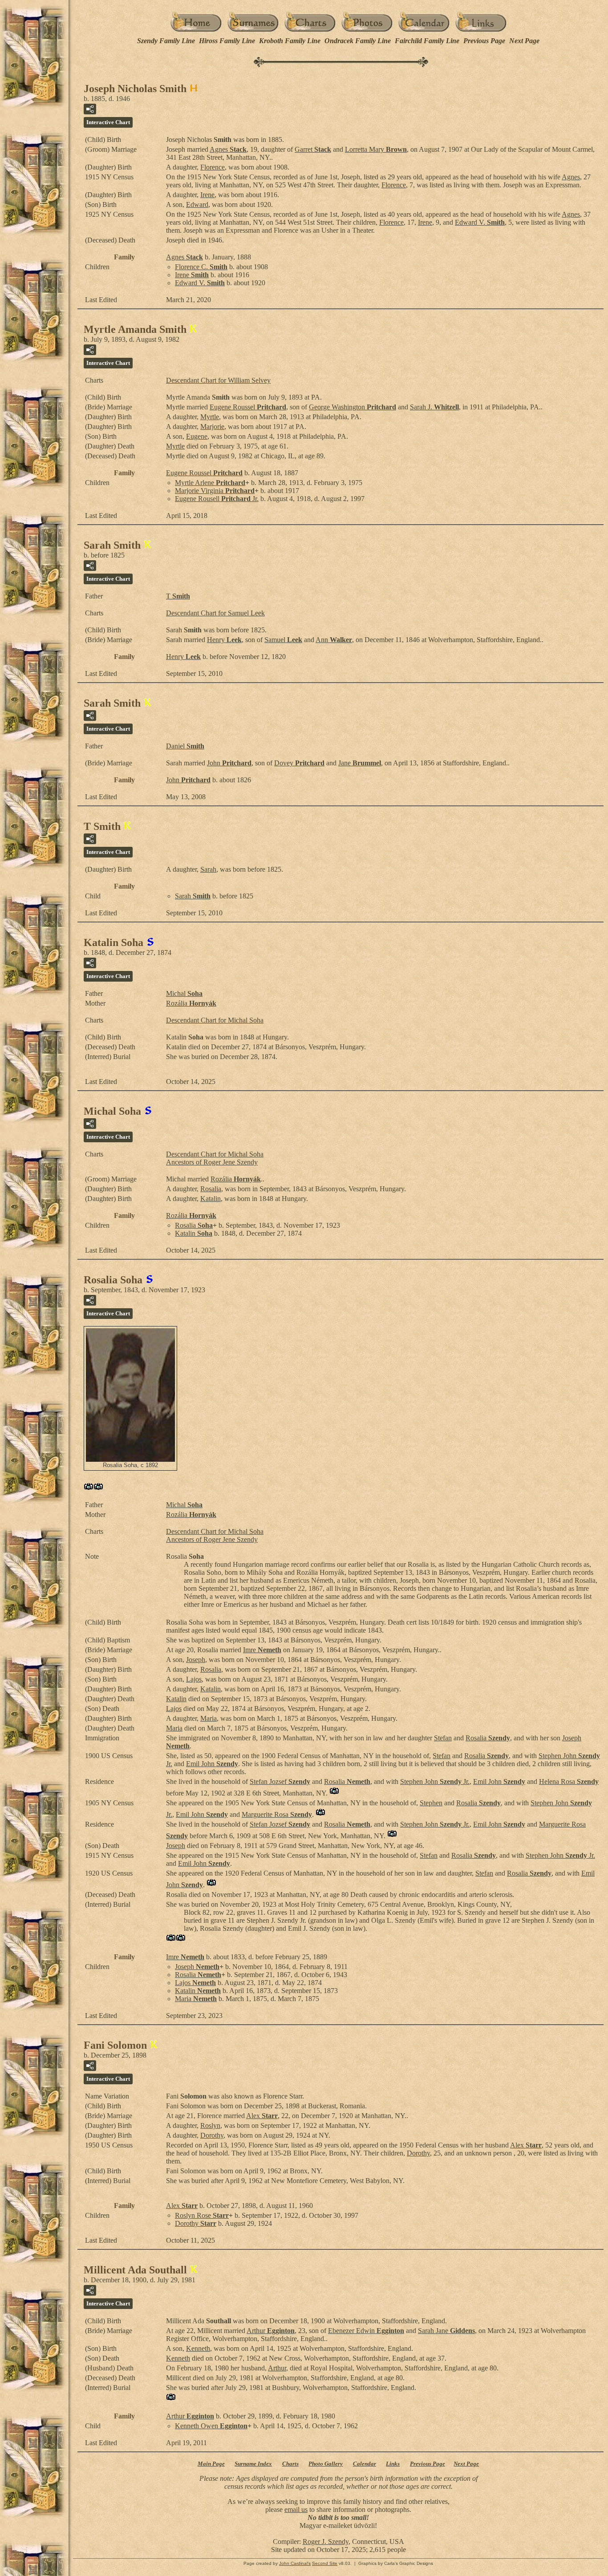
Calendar (365, 2464)
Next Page (524, 41)
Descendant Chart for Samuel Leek (215, 613)
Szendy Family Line (166, 41)
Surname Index (253, 2464)
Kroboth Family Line (290, 41)
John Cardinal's (295, 2563)
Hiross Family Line (227, 41)
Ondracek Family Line (358, 41)
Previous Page (484, 41)
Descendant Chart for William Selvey (218, 380)
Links (393, 2464)
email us (296, 2509)
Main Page (211, 2464)
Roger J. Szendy (326, 2542)
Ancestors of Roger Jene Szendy (212, 1162)
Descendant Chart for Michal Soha (215, 1020)
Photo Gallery (326, 2464)
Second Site (325, 2563)
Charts (290, 2464)
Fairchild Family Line (427, 41)
